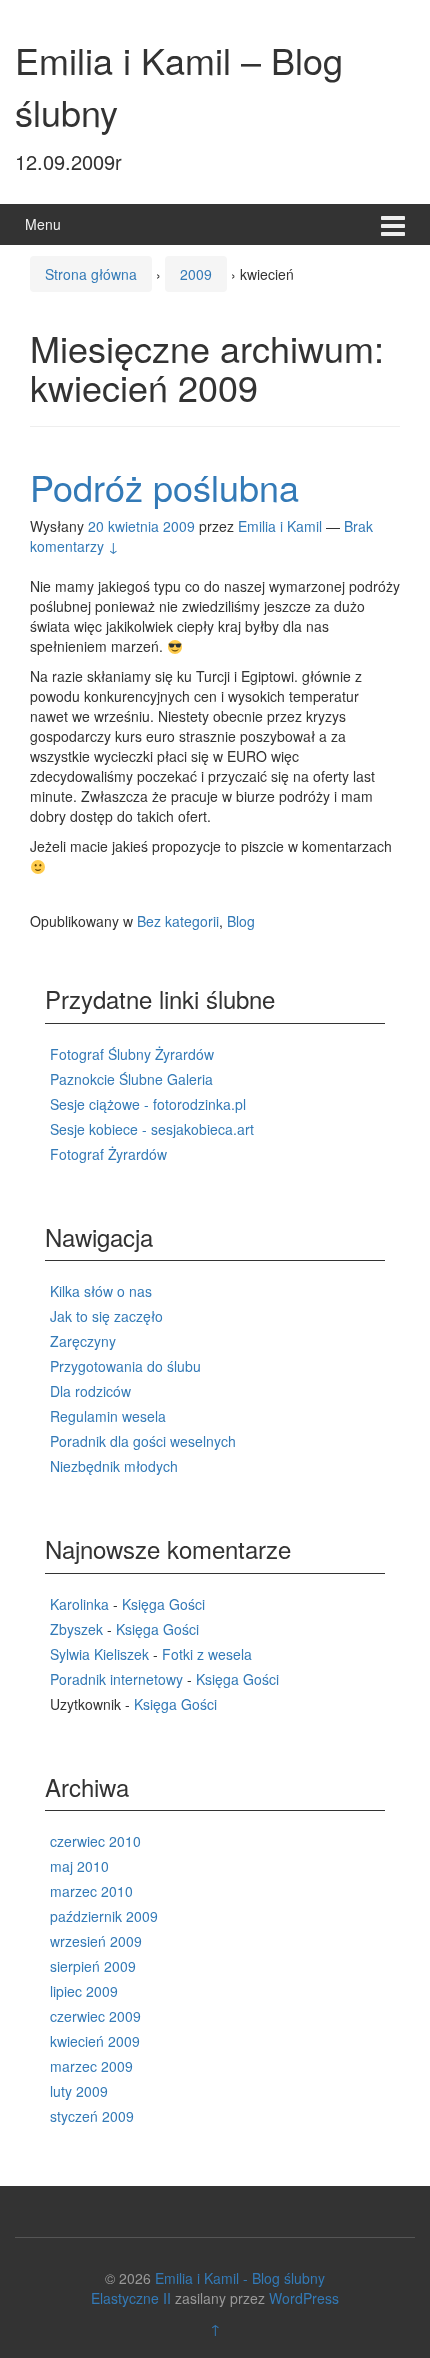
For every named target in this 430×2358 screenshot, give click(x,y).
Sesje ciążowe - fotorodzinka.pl (148, 1104)
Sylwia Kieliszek (99, 1654)
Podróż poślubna (164, 486)
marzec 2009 (91, 2066)
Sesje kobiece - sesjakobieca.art (152, 1129)
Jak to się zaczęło (106, 1316)
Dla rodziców (90, 1391)
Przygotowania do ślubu (125, 1366)
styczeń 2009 (92, 2116)
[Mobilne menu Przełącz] (393, 224)
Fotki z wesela (207, 1654)
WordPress (304, 2298)
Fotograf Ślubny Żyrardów (132, 1054)
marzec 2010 (91, 1891)
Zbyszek (76, 1629)
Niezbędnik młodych (114, 1466)
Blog (241, 921)
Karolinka (79, 1604)
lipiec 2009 (84, 1991)
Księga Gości (163, 1604)
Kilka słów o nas (101, 1291)
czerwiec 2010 (95, 1841)
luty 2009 (79, 2091)
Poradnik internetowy (116, 1679)
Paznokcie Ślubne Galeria (131, 1079)
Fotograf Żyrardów (108, 1154)
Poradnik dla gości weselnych (143, 1441)
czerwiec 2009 (95, 2016)
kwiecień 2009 (95, 2041)
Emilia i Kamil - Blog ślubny (240, 2278)
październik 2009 (104, 1916)
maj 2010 (79, 1866)
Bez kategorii (178, 921)
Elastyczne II (131, 2298)
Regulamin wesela (108, 1416)
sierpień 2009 (93, 1966)
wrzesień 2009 (96, 1941)
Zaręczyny (83, 1341)
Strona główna (91, 274)
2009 (196, 274)
